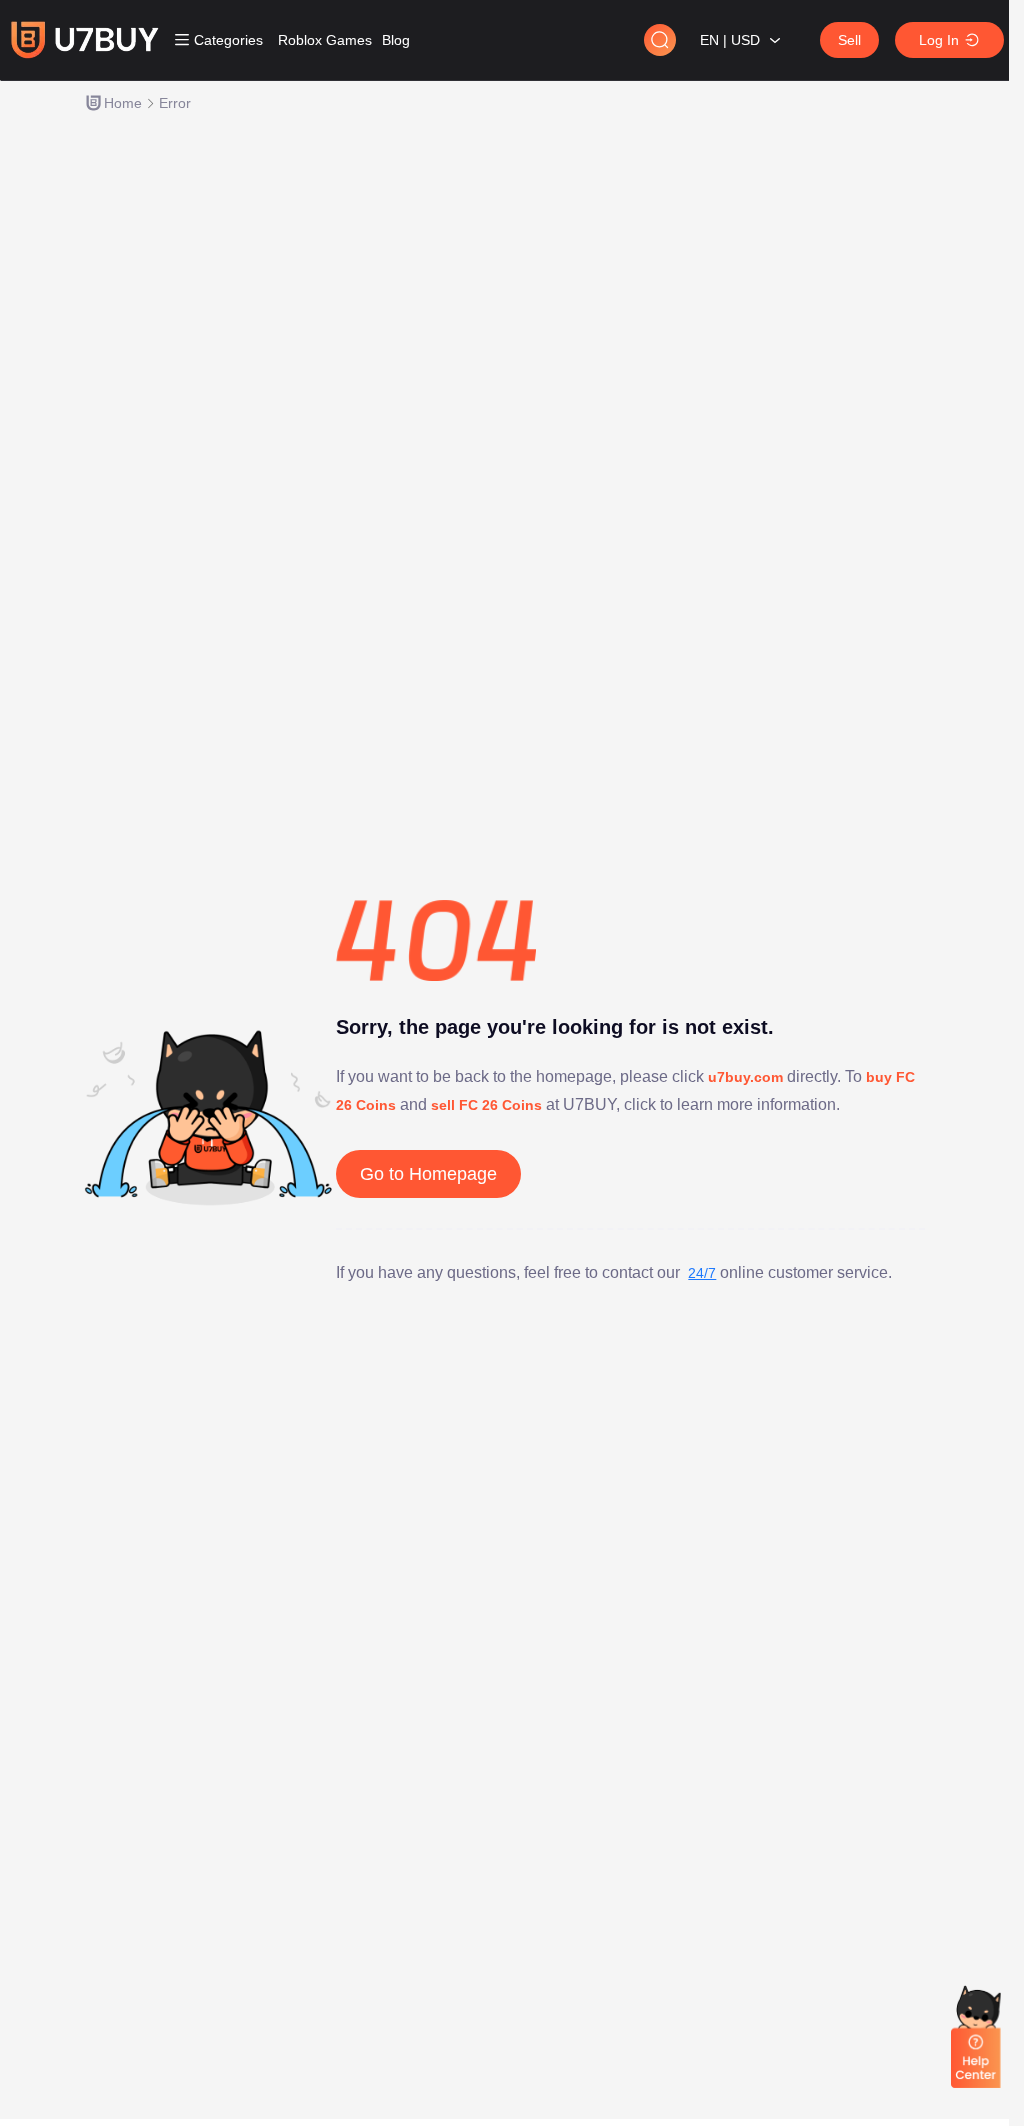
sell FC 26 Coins (486, 1105)
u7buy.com (747, 1077)
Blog (396, 40)
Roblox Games (325, 40)
